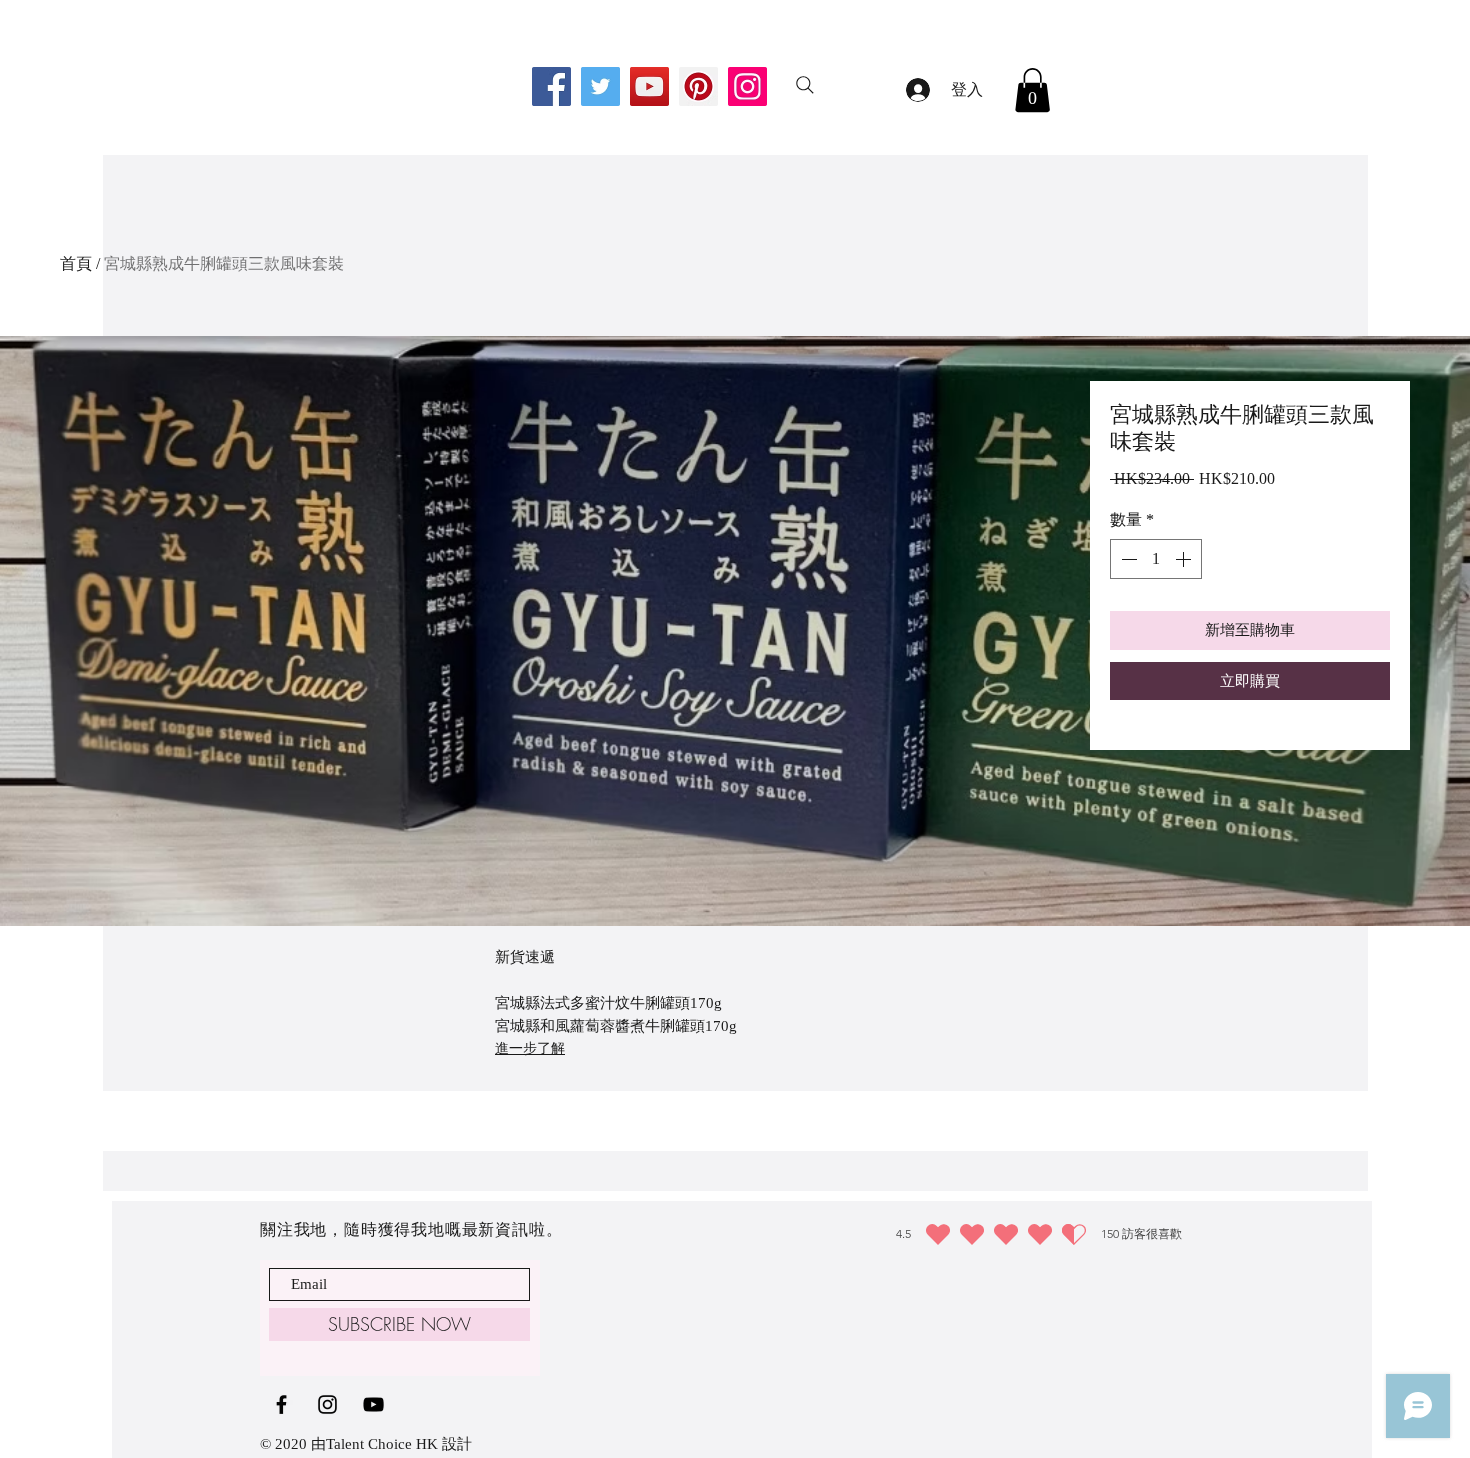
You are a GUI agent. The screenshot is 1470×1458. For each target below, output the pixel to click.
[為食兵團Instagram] (327, 1404)
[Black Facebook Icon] (281, 1404)
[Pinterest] (698, 86)
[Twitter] (600, 86)
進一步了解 (530, 1048)
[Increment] (1185, 559)
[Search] (805, 85)
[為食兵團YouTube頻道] (373, 1404)
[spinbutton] (1156, 559)
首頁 (76, 263)
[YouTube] (649, 86)
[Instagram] (747, 86)
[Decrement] (1127, 559)
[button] (1032, 90)
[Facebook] (551, 86)
